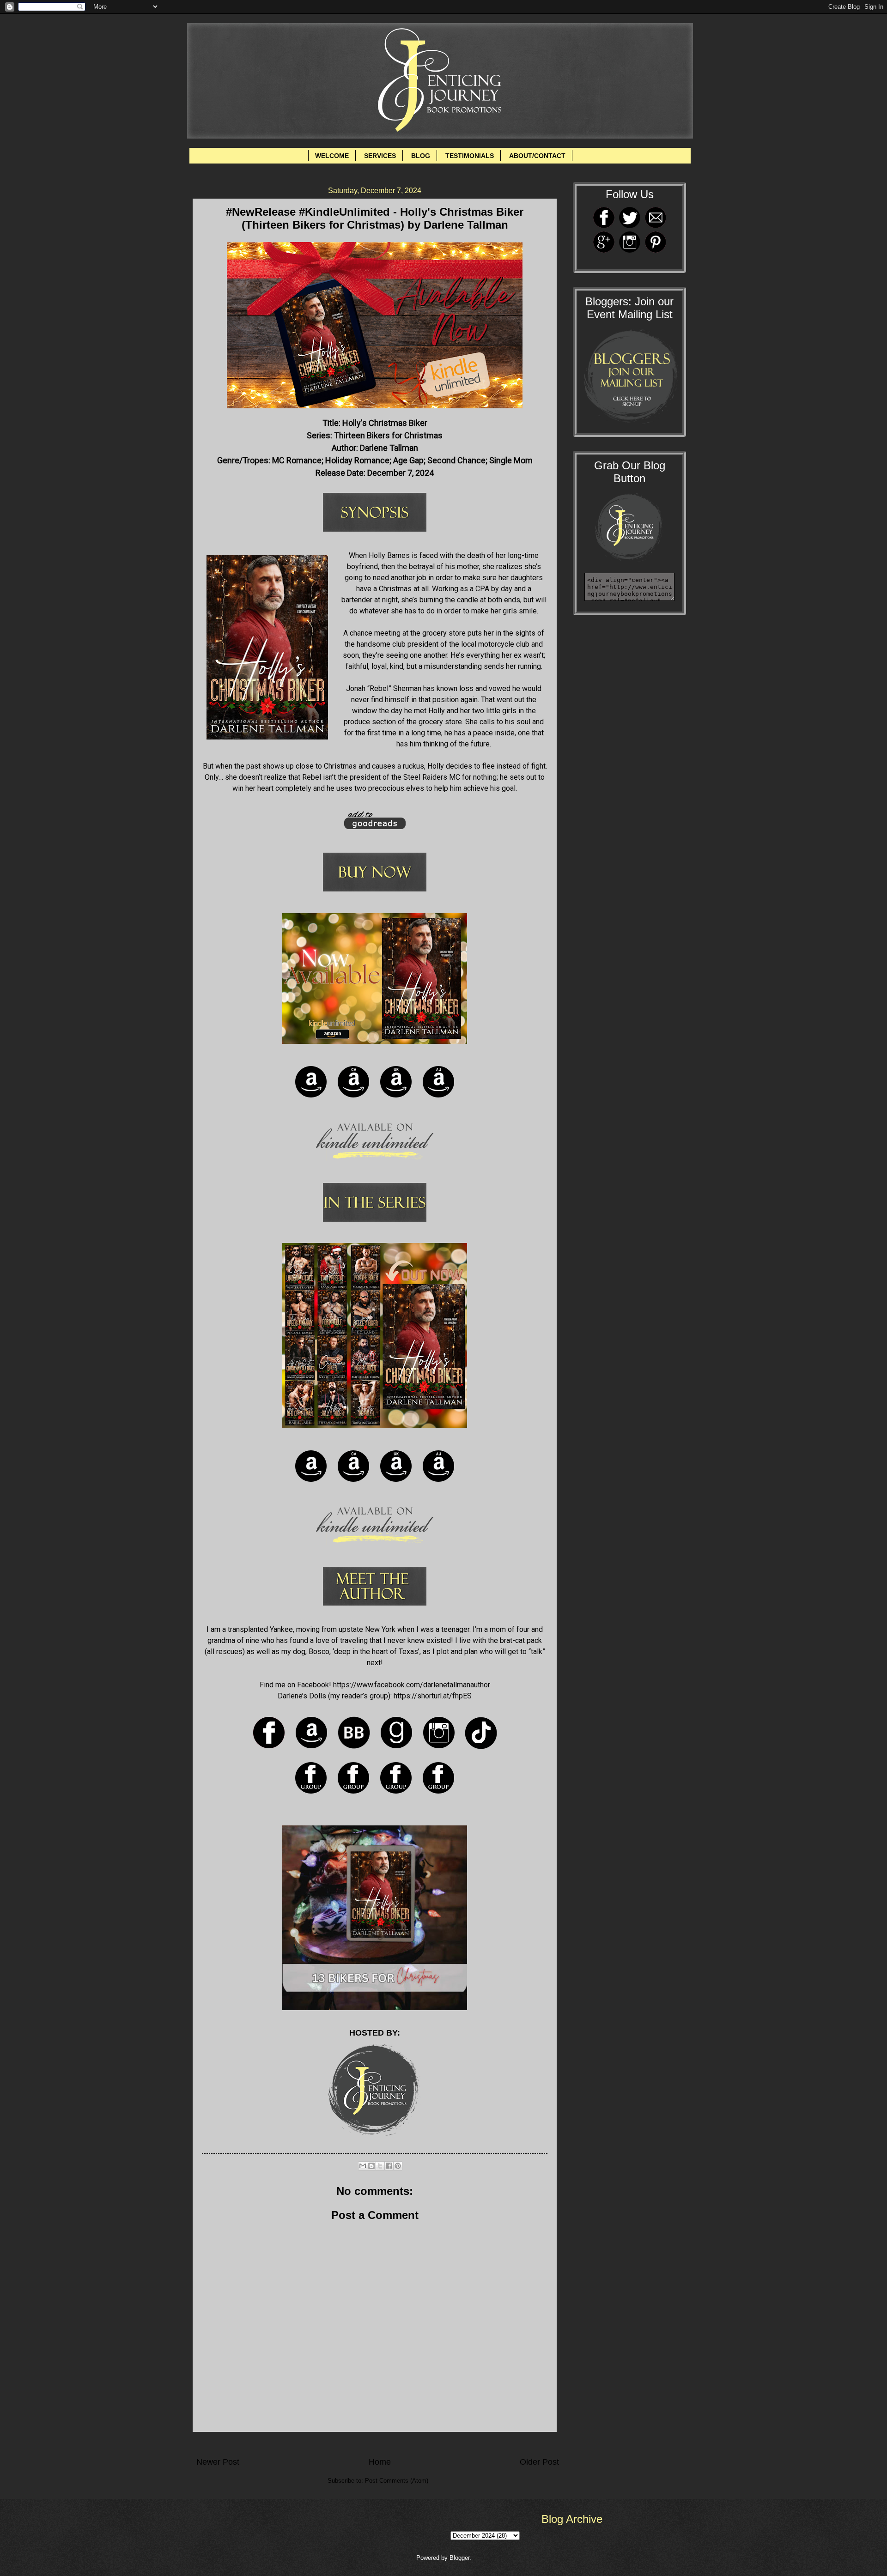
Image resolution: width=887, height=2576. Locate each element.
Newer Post (218, 2462)
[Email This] (363, 2166)
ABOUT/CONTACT (537, 156)
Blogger (459, 2558)
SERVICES (380, 156)
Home (380, 2462)
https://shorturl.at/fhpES (433, 1696)
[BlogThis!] (371, 2166)
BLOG (421, 156)
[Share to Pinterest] (398, 2166)
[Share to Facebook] (389, 2166)
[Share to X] (380, 2166)
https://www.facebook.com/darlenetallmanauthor (412, 1685)
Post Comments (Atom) (397, 2481)
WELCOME (332, 156)
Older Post (539, 2462)
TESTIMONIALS (470, 156)
